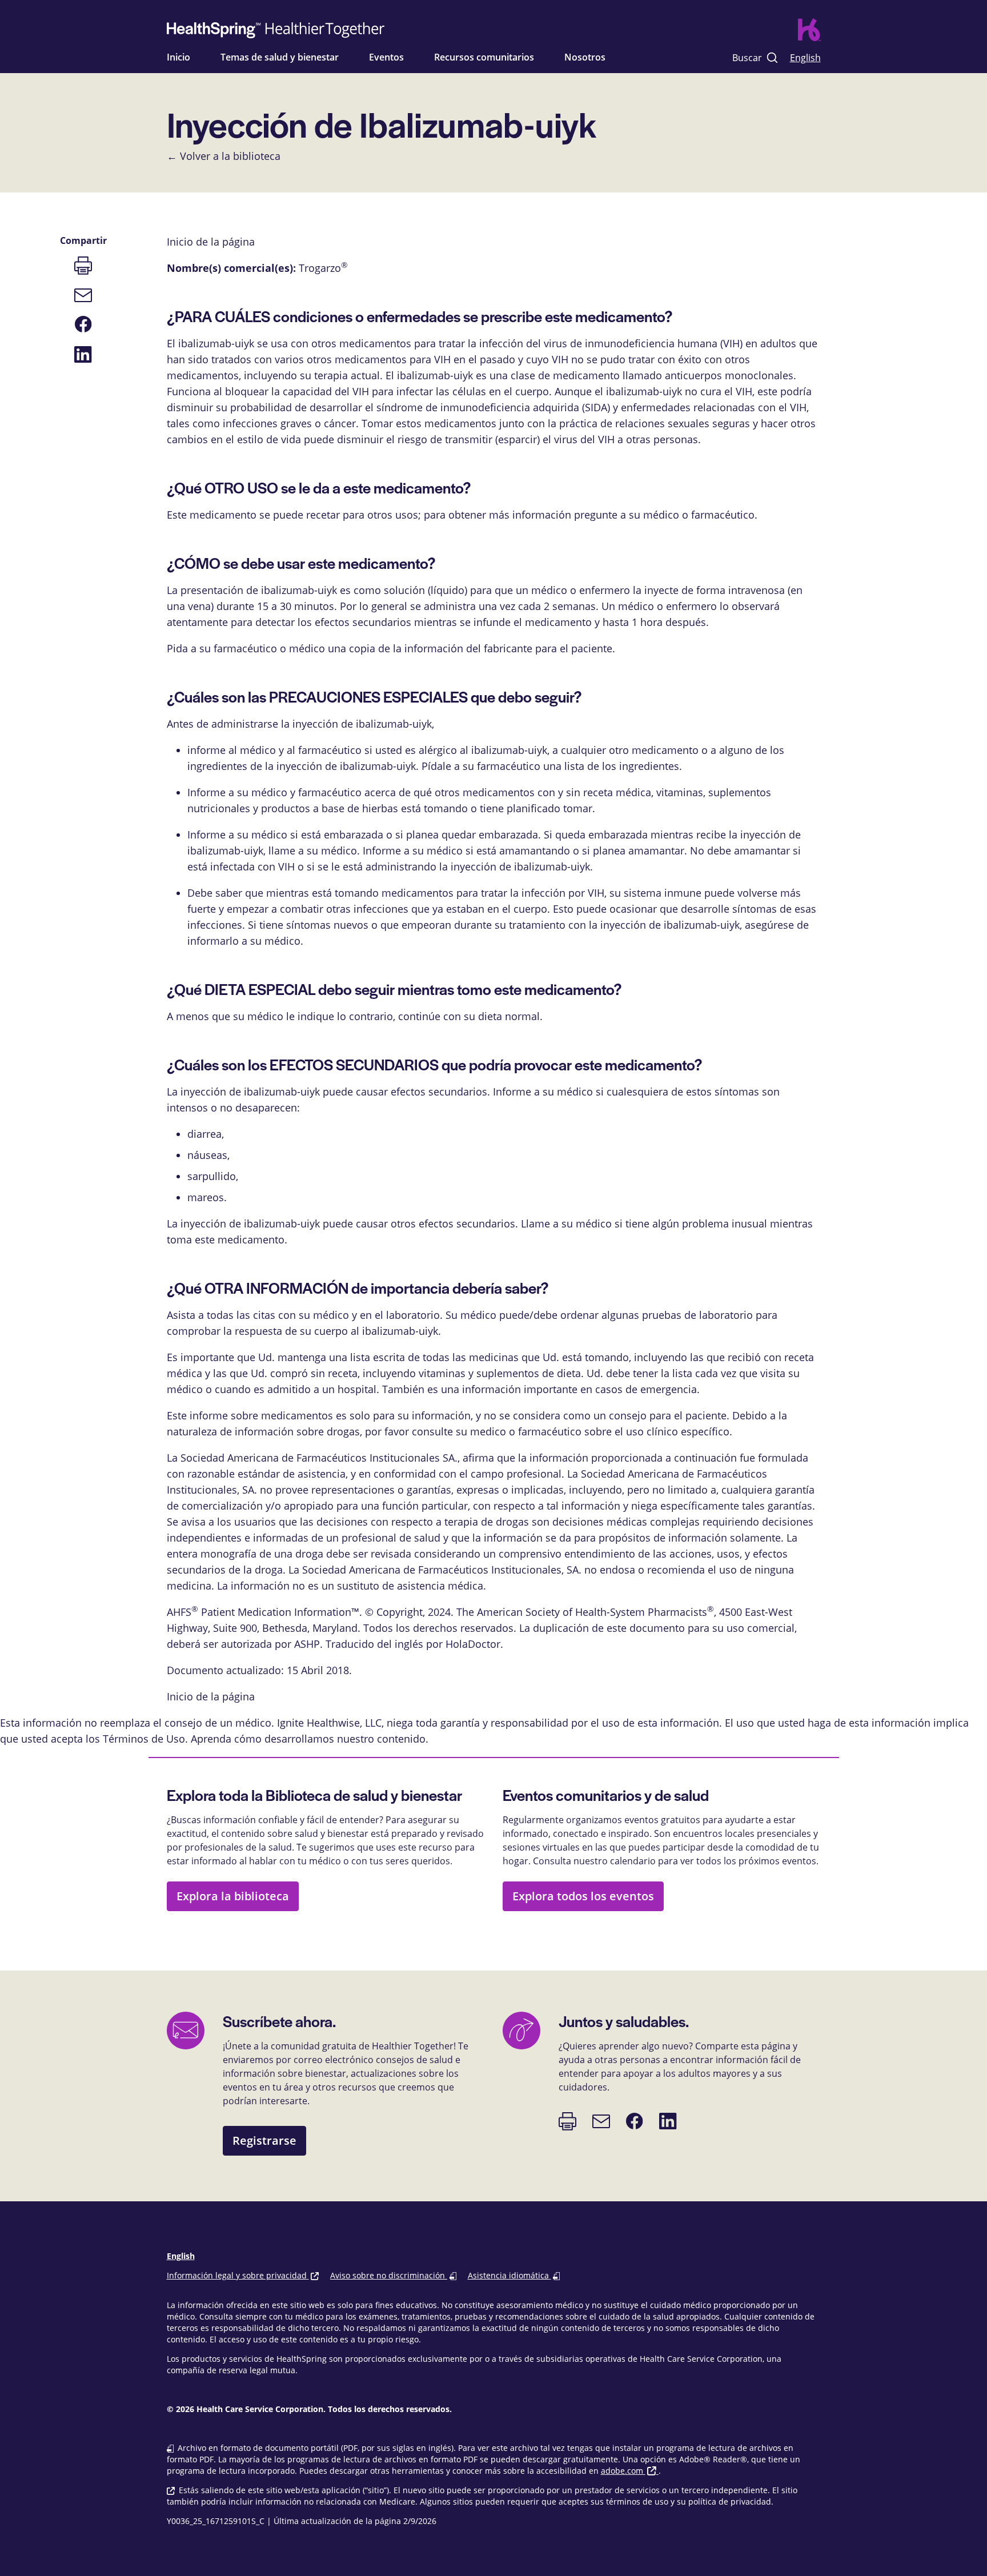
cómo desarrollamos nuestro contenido (330, 1739)
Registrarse (264, 2140)
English (805, 57)
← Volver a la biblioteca (224, 156)
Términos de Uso (144, 1739)
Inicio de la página (211, 1696)
